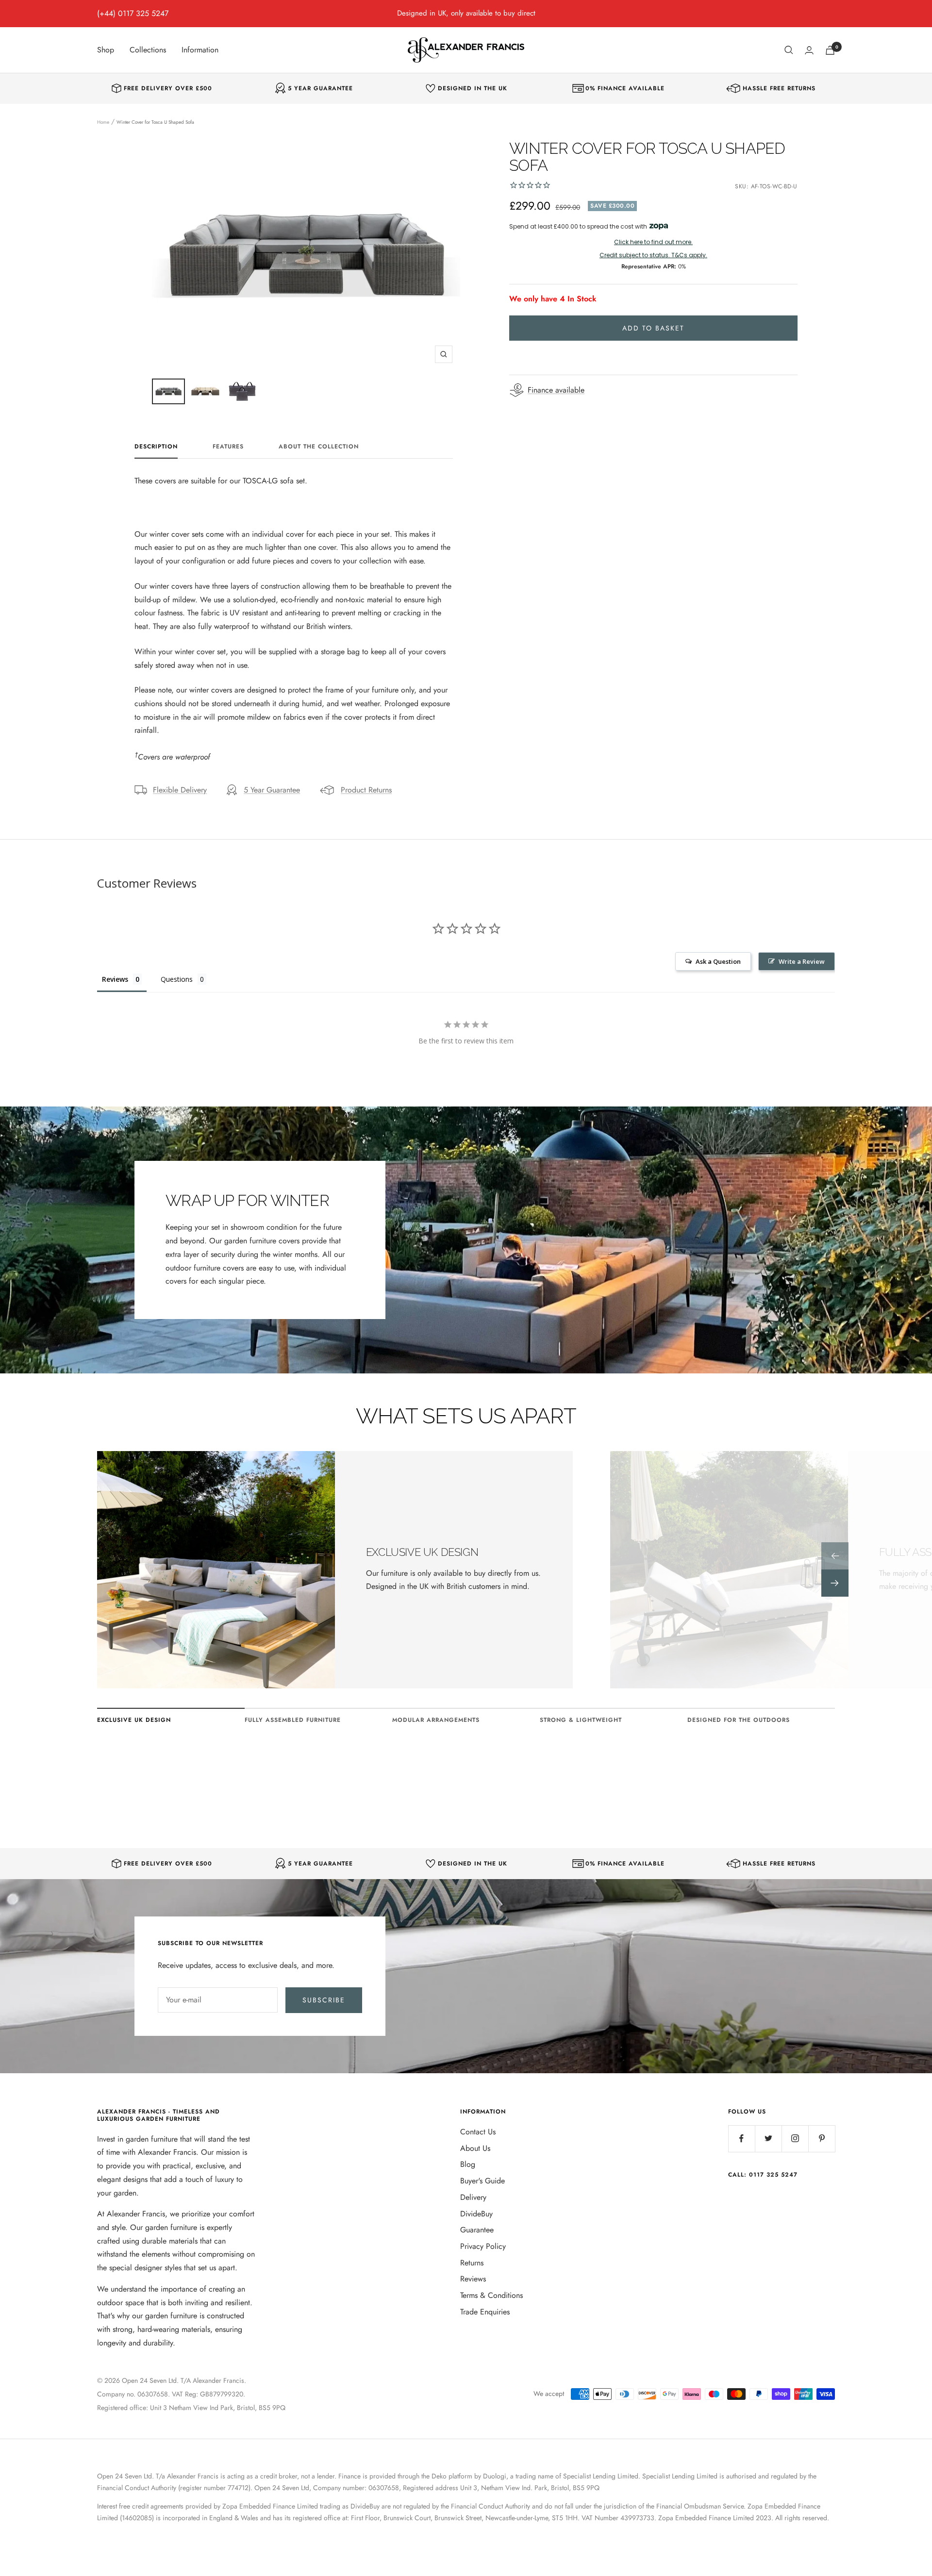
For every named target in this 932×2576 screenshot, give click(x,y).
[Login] (809, 50)
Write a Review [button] (802, 961)
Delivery (473, 2197)
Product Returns (366, 790)
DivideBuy (476, 2214)
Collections (148, 50)
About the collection (319, 447)
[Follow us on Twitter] (768, 2138)
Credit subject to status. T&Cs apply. (653, 255)
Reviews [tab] (115, 979)
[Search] (789, 50)
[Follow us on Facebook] (741, 2138)
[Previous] (835, 1556)
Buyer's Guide (483, 2181)
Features (228, 447)
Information (200, 50)
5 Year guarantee (320, 89)
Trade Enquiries (485, 2312)
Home (103, 122)
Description (156, 447)
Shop (106, 50)
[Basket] (830, 50)
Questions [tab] (177, 979)
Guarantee (477, 2230)
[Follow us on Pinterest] (822, 2138)
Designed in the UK (473, 89)
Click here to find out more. (653, 242)
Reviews (473, 2279)
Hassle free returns (779, 89)
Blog (468, 2164)
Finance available (556, 390)
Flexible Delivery (180, 790)
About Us (475, 2148)
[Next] (835, 1583)
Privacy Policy (483, 2246)
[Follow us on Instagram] (795, 2138)
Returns (472, 2263)
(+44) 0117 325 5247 (133, 13)
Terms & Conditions (491, 2295)
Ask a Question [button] (718, 961)
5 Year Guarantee (272, 790)
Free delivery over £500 (168, 89)
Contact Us (478, 2132)
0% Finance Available (625, 89)
